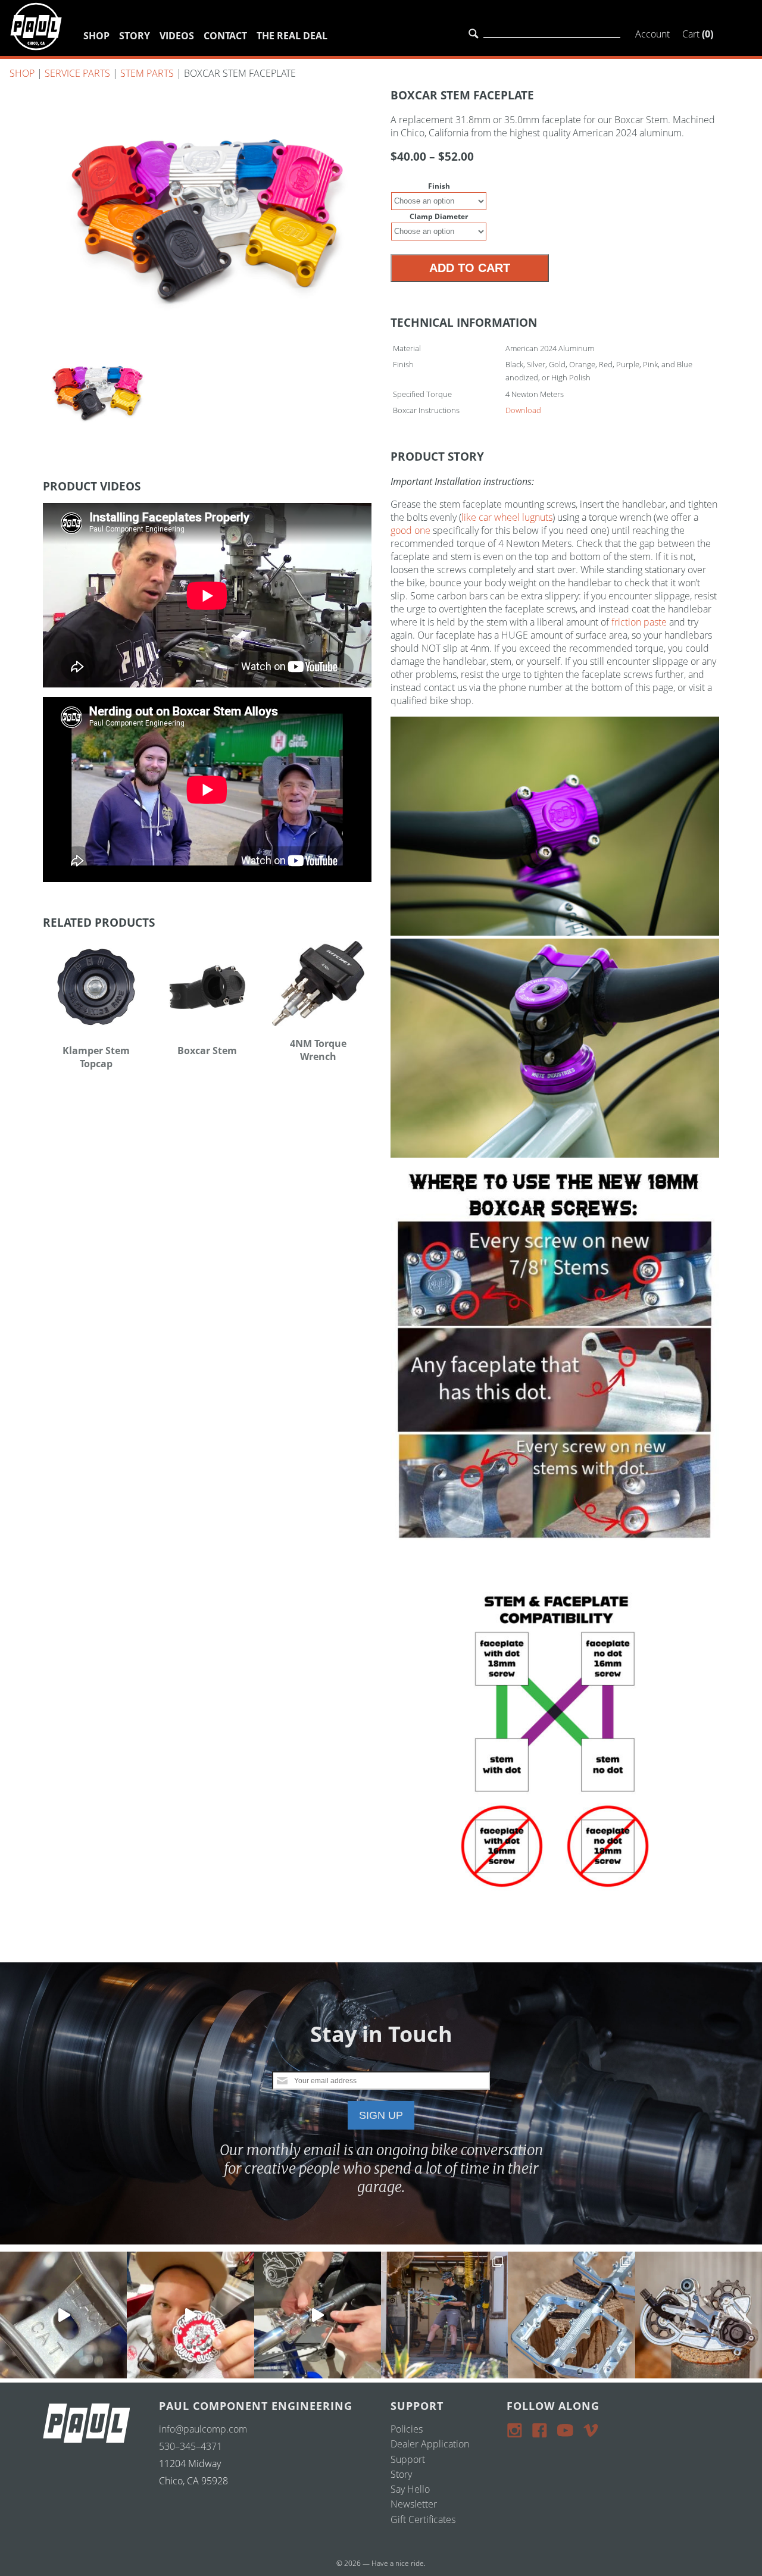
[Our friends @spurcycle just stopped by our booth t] (318, 2315)
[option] (207, 211)
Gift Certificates (423, 2519)
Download (523, 410)
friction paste (639, 622)
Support (408, 2459)
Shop (96, 36)
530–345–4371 (190, 2446)
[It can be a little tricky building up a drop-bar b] (699, 2315)
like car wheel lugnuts (507, 517)
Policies (407, 2429)
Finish (439, 186)
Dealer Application (430, 2444)
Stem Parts (147, 73)
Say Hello (410, 2489)
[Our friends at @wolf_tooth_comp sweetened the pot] (571, 2315)
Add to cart (470, 268)
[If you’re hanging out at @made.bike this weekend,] (190, 2315)
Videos (177, 36)
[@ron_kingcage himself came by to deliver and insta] (63, 2315)
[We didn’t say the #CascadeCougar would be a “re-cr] (444, 2315)
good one (410, 530)
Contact (225, 36)
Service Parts (77, 73)
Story (135, 36)
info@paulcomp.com (203, 2429)
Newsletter (414, 2504)
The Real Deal (292, 36)
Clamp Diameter (439, 216)
